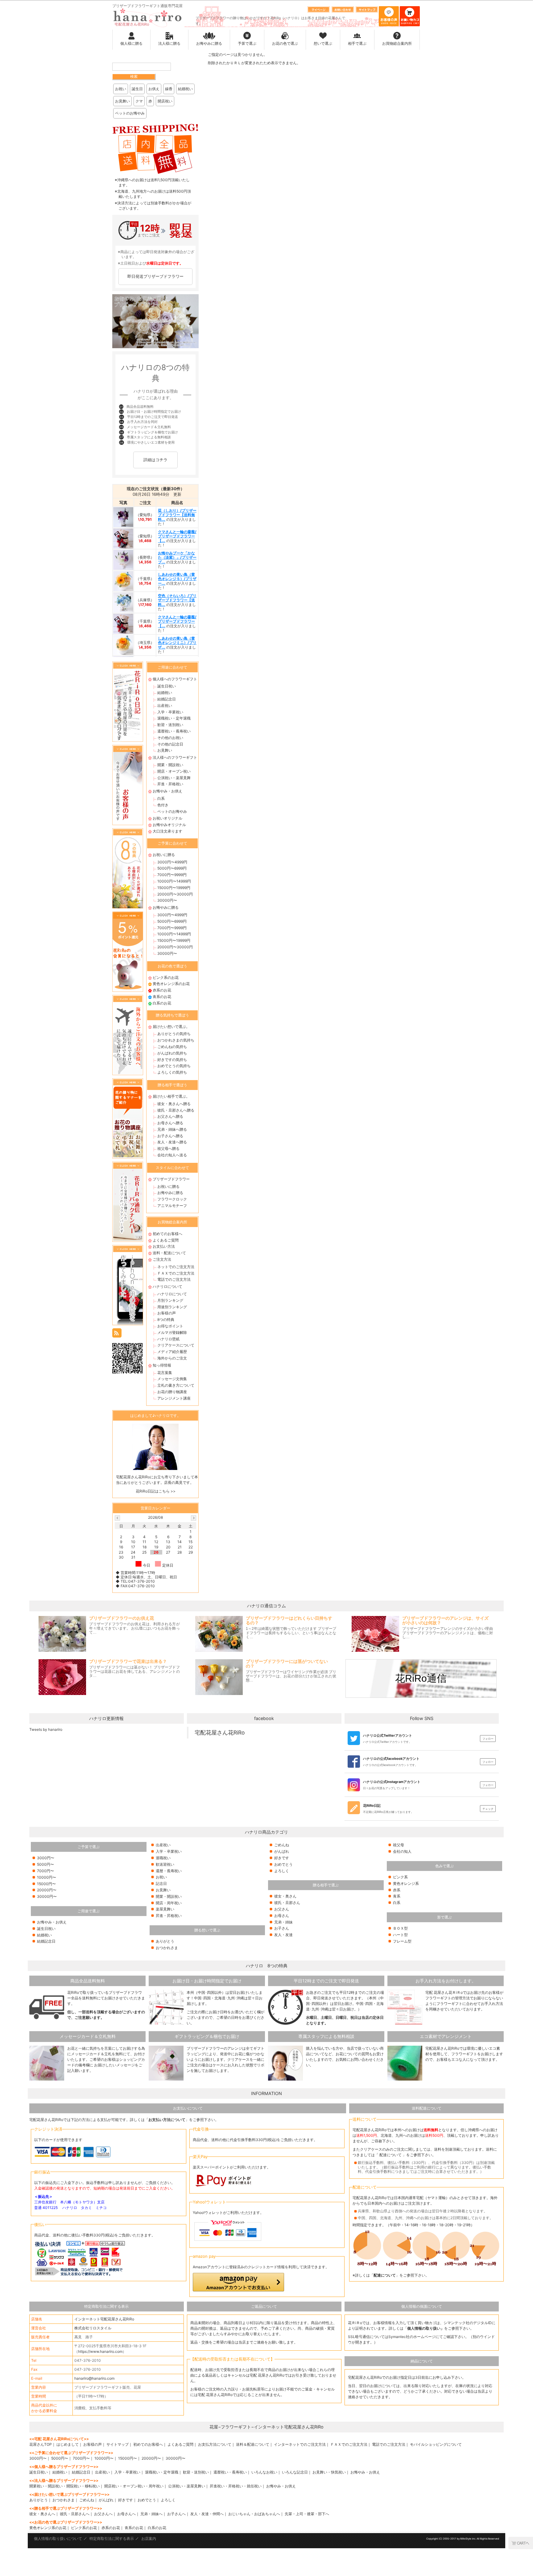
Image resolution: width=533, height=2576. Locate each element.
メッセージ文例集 (172, 1379)
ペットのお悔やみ (130, 113)
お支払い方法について (167, 2120)
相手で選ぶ (357, 43)
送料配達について (427, 2108)
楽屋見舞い (165, 1909)
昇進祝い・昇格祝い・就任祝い (236, 2486)
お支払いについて (188, 2108)
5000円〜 (45, 1864)
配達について (390, 2155)
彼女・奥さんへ (42, 2514)
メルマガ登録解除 (172, 1332)
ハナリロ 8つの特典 (267, 1966)
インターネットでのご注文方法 (300, 2444)
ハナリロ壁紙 (168, 1339)
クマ (139, 101)
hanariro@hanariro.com (94, 2378)
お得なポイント (170, 1326)
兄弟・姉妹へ (151, 2514)
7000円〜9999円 (172, 875)
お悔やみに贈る (209, 43)
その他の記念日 (170, 744)
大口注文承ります (167, 831)
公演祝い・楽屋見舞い (187, 2486)
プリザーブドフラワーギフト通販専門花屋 (147, 6)
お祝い (121, 89)
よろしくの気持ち (172, 1072)
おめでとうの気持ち (174, 1066)
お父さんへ (103, 2514)
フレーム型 (402, 1941)
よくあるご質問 (166, 1240)
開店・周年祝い (169, 1903)
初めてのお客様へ (167, 1234)
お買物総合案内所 (397, 43)
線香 (169, 89)
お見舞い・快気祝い (329, 2472)
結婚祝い (185, 89)
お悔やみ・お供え (167, 791)
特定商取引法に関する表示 (106, 2306)
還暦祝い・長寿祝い (174, 731)
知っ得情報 (162, 1365)
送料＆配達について (253, 2444)
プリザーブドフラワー (171, 1179)
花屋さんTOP (41, 2444)
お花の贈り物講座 (172, 1392)
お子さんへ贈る (170, 1136)
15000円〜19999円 (174, 888)
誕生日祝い (167, 686)
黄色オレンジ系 (406, 1883)
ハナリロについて (167, 1286)
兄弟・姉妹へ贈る (172, 1129)
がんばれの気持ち (172, 1053)
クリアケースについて (176, 1345)
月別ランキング (170, 1300)
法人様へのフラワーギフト (175, 757)
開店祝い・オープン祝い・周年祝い (134, 2486)
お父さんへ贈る (170, 1116)
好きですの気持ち (172, 1060)
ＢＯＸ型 (400, 1928)
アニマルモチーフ (172, 1206)
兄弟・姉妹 (283, 1922)
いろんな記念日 (295, 2472)
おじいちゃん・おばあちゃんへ (254, 2514)
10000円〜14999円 (174, 881)
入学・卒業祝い (170, 712)
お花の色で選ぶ (285, 43)
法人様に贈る (169, 43)
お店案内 (149, 2538)
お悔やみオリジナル (169, 825)
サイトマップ (118, 2444)
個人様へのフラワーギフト (175, 679)
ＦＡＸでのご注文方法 (176, 1273)
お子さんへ (176, 2514)
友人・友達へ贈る (172, 1142)
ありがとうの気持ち (174, 1034)
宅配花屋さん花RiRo (220, 1733)
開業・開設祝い (170, 765)
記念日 (161, 1883)
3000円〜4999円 (172, 862)
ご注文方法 (162, 1259)
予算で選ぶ (247, 43)
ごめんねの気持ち (172, 1047)
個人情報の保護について (422, 2306)
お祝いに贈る (164, 855)
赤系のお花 (162, 990)
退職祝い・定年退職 (174, 718)
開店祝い (165, 101)
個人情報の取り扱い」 (426, 2328)
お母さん (282, 1916)
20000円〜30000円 (175, 894)
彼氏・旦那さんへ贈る (176, 1110)
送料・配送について (169, 1253)
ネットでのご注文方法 (176, 1267)
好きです (282, 1858)
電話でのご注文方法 (174, 1279)
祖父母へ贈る (168, 1148)
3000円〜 (46, 1858)
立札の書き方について (176, 1385)
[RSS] (117, 1332)
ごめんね (282, 1845)
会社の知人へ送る (172, 1155)
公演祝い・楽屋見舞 (174, 778)
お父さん (282, 1909)
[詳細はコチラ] (155, 468)
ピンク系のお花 (166, 977)
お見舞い (122, 101)
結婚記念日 (167, 699)
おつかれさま (167, 1948)
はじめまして (68, 2444)
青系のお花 (162, 997)
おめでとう (283, 1864)
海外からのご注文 (172, 1358)
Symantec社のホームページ (412, 2337)
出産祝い (165, 706)
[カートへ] (521, 2543)
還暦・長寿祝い (169, 1871)
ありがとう (165, 1941)
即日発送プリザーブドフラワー (155, 276)
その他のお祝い (170, 738)
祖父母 (399, 1845)
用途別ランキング (172, 1307)
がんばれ (282, 1851)
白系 (161, 798)
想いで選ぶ (323, 43)
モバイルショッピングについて (436, 2444)
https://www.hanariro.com (100, 2351)
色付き (163, 805)
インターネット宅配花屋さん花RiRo (104, 2319)
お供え (154, 89)
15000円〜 (46, 1884)
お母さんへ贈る (170, 1123)
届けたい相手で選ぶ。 (171, 1096)
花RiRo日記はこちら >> (156, 1491)
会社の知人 (402, 1851)
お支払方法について (215, 2444)
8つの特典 (166, 1319)
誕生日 (137, 89)
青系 (397, 1896)
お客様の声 (167, 1313)
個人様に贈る (131, 43)
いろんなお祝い (264, 2472)
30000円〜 (167, 900)
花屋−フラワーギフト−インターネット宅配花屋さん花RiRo (266, 2427)
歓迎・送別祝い (170, 725)
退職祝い (163, 1858)
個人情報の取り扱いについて (58, 2538)
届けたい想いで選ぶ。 (171, 1027)
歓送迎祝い (165, 1864)
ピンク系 (400, 1877)
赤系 (397, 1890)
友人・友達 (283, 1935)
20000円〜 (47, 1890)
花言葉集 (165, 1373)
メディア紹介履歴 (172, 1352)
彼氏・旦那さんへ (75, 2514)
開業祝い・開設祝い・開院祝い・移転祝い (64, 2486)
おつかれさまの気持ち (176, 1040)
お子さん (282, 1928)
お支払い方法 (164, 1246)
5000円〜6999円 (172, 868)
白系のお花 (162, 1003)
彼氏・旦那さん (287, 1903)
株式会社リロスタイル (93, 2328)
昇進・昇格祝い (170, 784)
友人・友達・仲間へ (207, 2514)
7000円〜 (45, 1871)
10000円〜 (47, 1877)
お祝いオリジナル (167, 818)
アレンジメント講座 (174, 1398)
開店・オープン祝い (174, 771)
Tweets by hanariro (46, 1729)
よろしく (282, 1871)
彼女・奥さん (285, 1896)
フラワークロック (172, 1199)
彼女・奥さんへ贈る (174, 1104)
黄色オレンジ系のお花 (171, 984)
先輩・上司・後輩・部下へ (307, 2514)
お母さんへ (126, 2514)
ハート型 (400, 1935)
